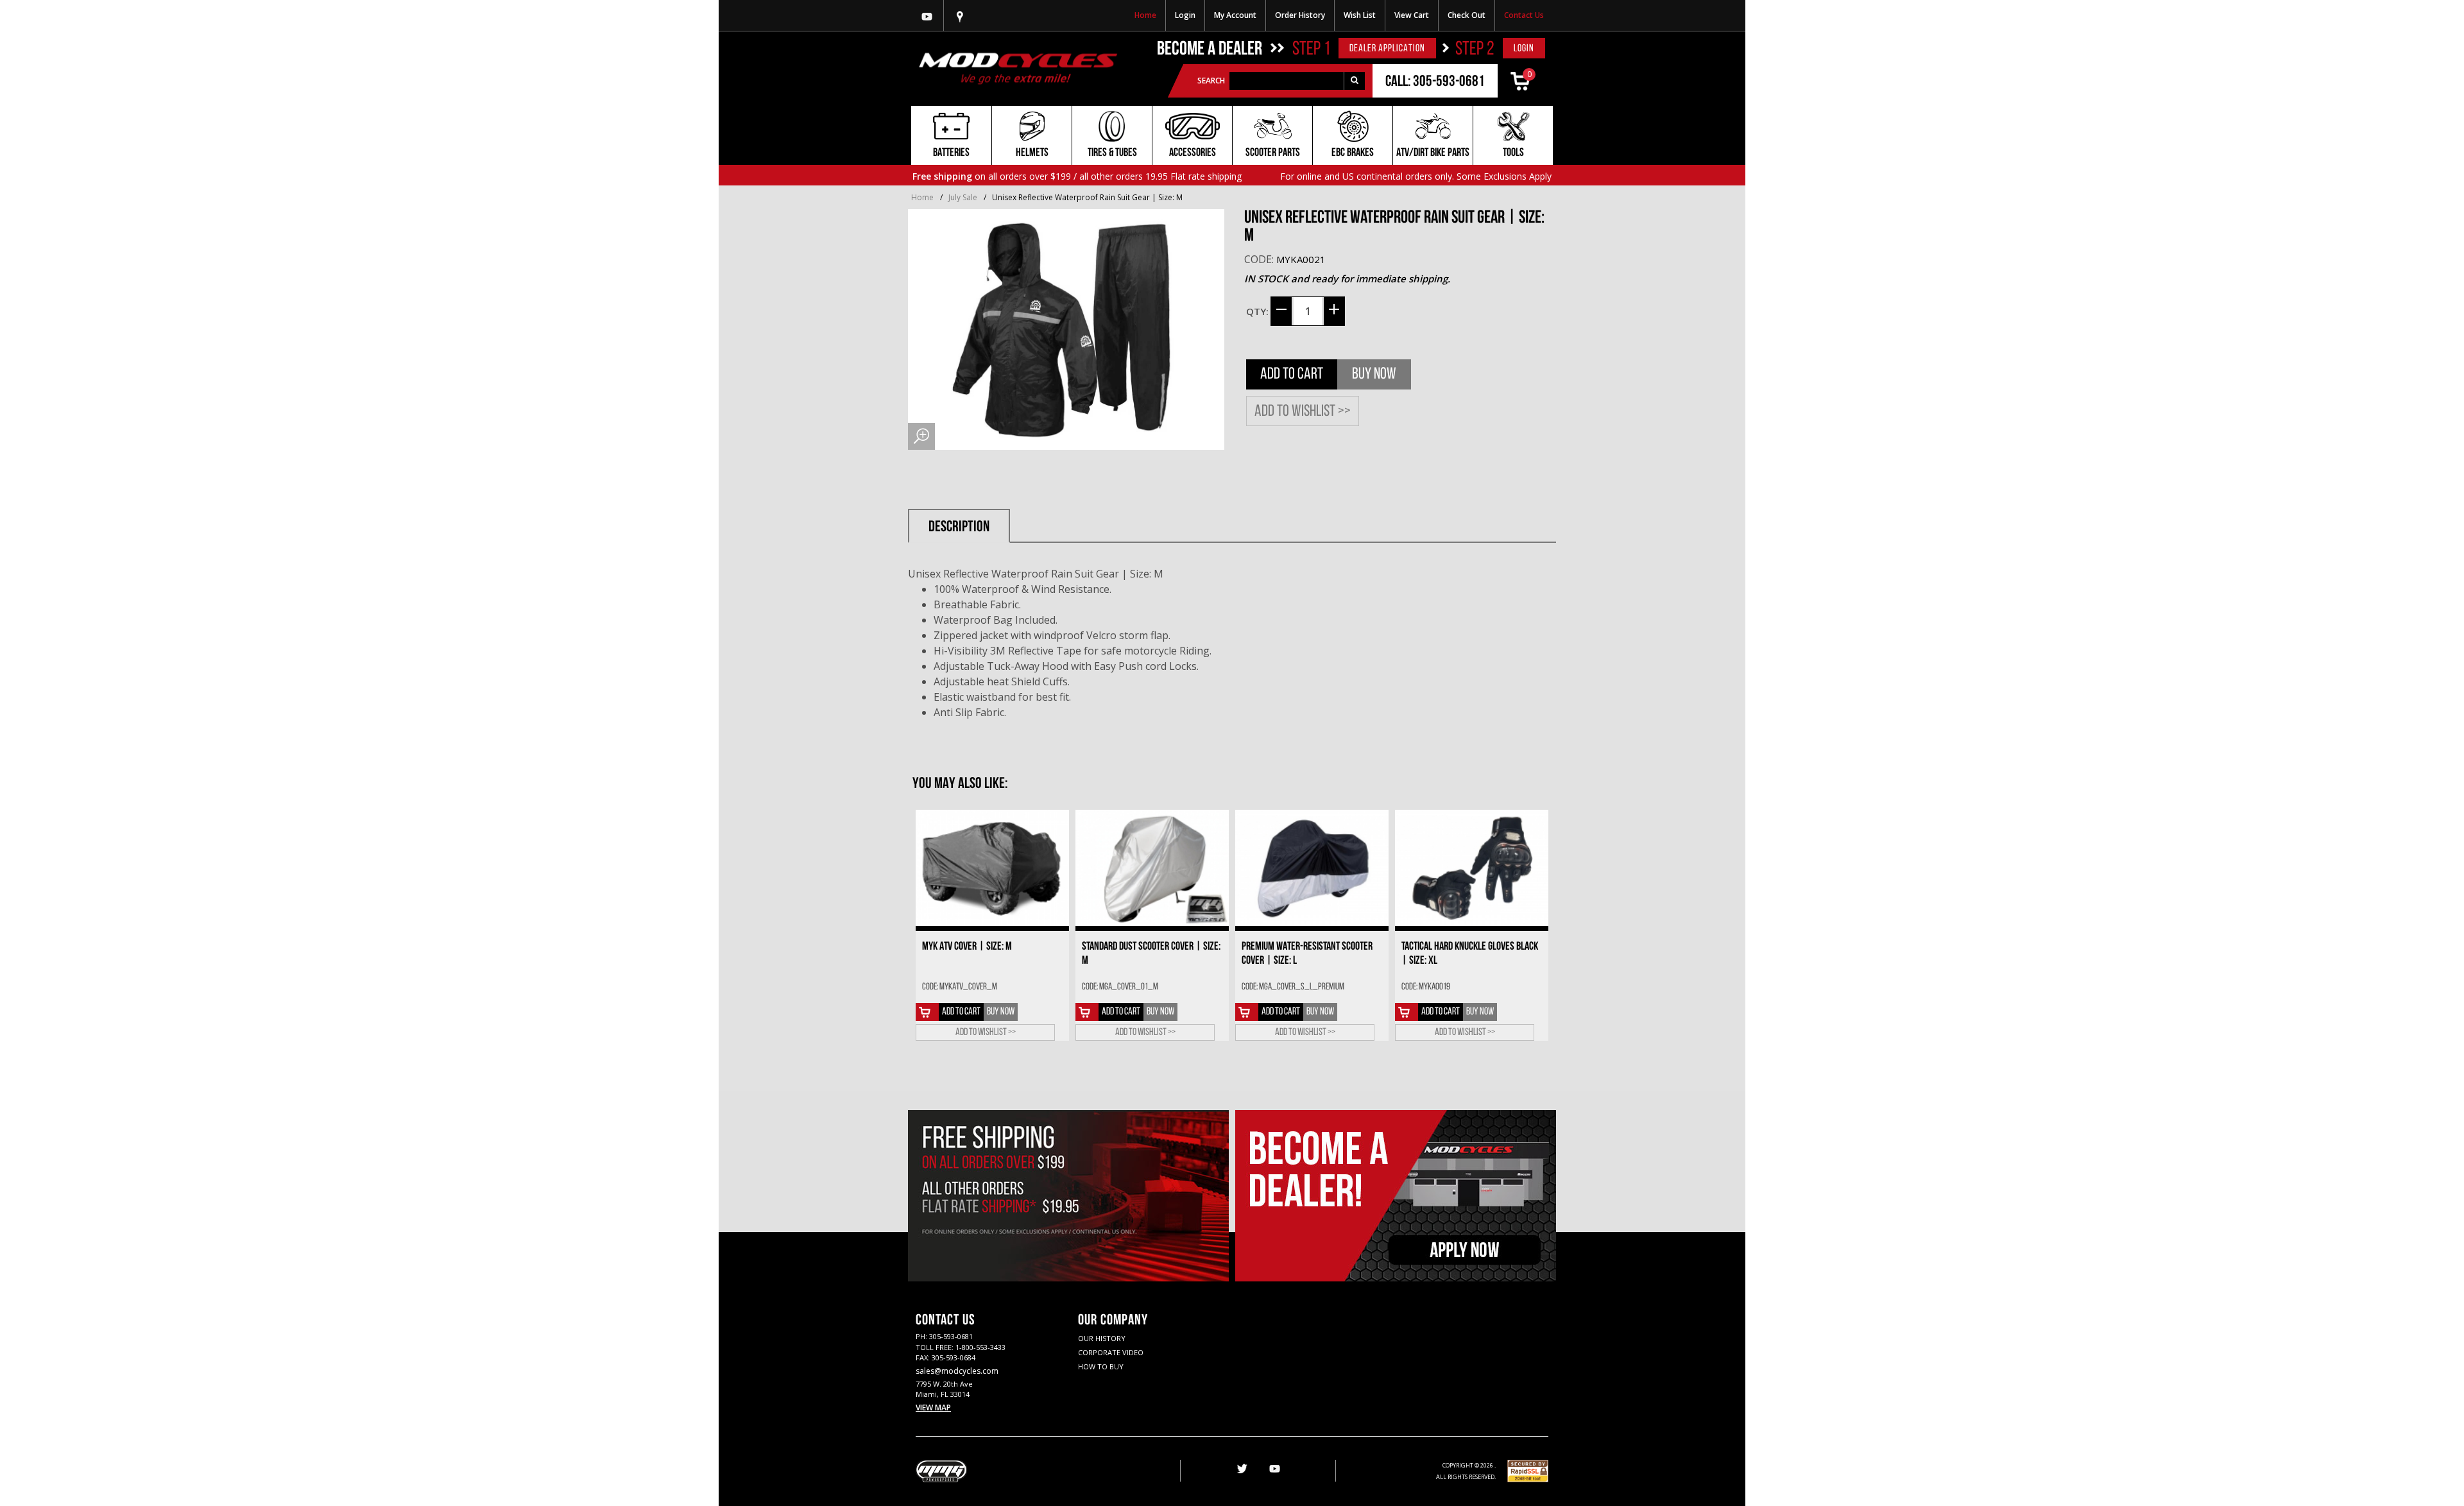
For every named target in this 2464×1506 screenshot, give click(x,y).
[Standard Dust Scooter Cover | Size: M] (1152, 868)
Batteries (951, 153)
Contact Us (1524, 15)
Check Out (1467, 15)
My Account (1235, 15)
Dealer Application (1387, 49)
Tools (1513, 153)
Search (1211, 81)
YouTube (1274, 1469)
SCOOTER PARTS (1273, 153)
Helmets (1032, 153)
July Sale (963, 197)
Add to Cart (1292, 374)
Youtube (927, 15)
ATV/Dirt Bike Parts (1433, 153)
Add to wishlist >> (1303, 412)
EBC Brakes (1353, 153)
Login (1185, 15)
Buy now (1374, 374)
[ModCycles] (1018, 68)
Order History (1300, 15)
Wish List (1360, 15)
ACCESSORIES (1193, 153)
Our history (1102, 1338)
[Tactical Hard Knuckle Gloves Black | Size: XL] (1472, 868)
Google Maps (960, 15)
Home (1145, 15)
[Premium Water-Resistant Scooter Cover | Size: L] (1312, 868)
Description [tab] (959, 527)
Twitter (1241, 1469)
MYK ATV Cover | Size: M (967, 947)
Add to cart (961, 1012)
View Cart (1412, 15)
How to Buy (1101, 1366)
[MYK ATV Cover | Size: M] (992, 868)
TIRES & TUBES (1112, 153)
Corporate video (1111, 1352)
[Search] (1354, 81)
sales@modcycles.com (957, 1371)
